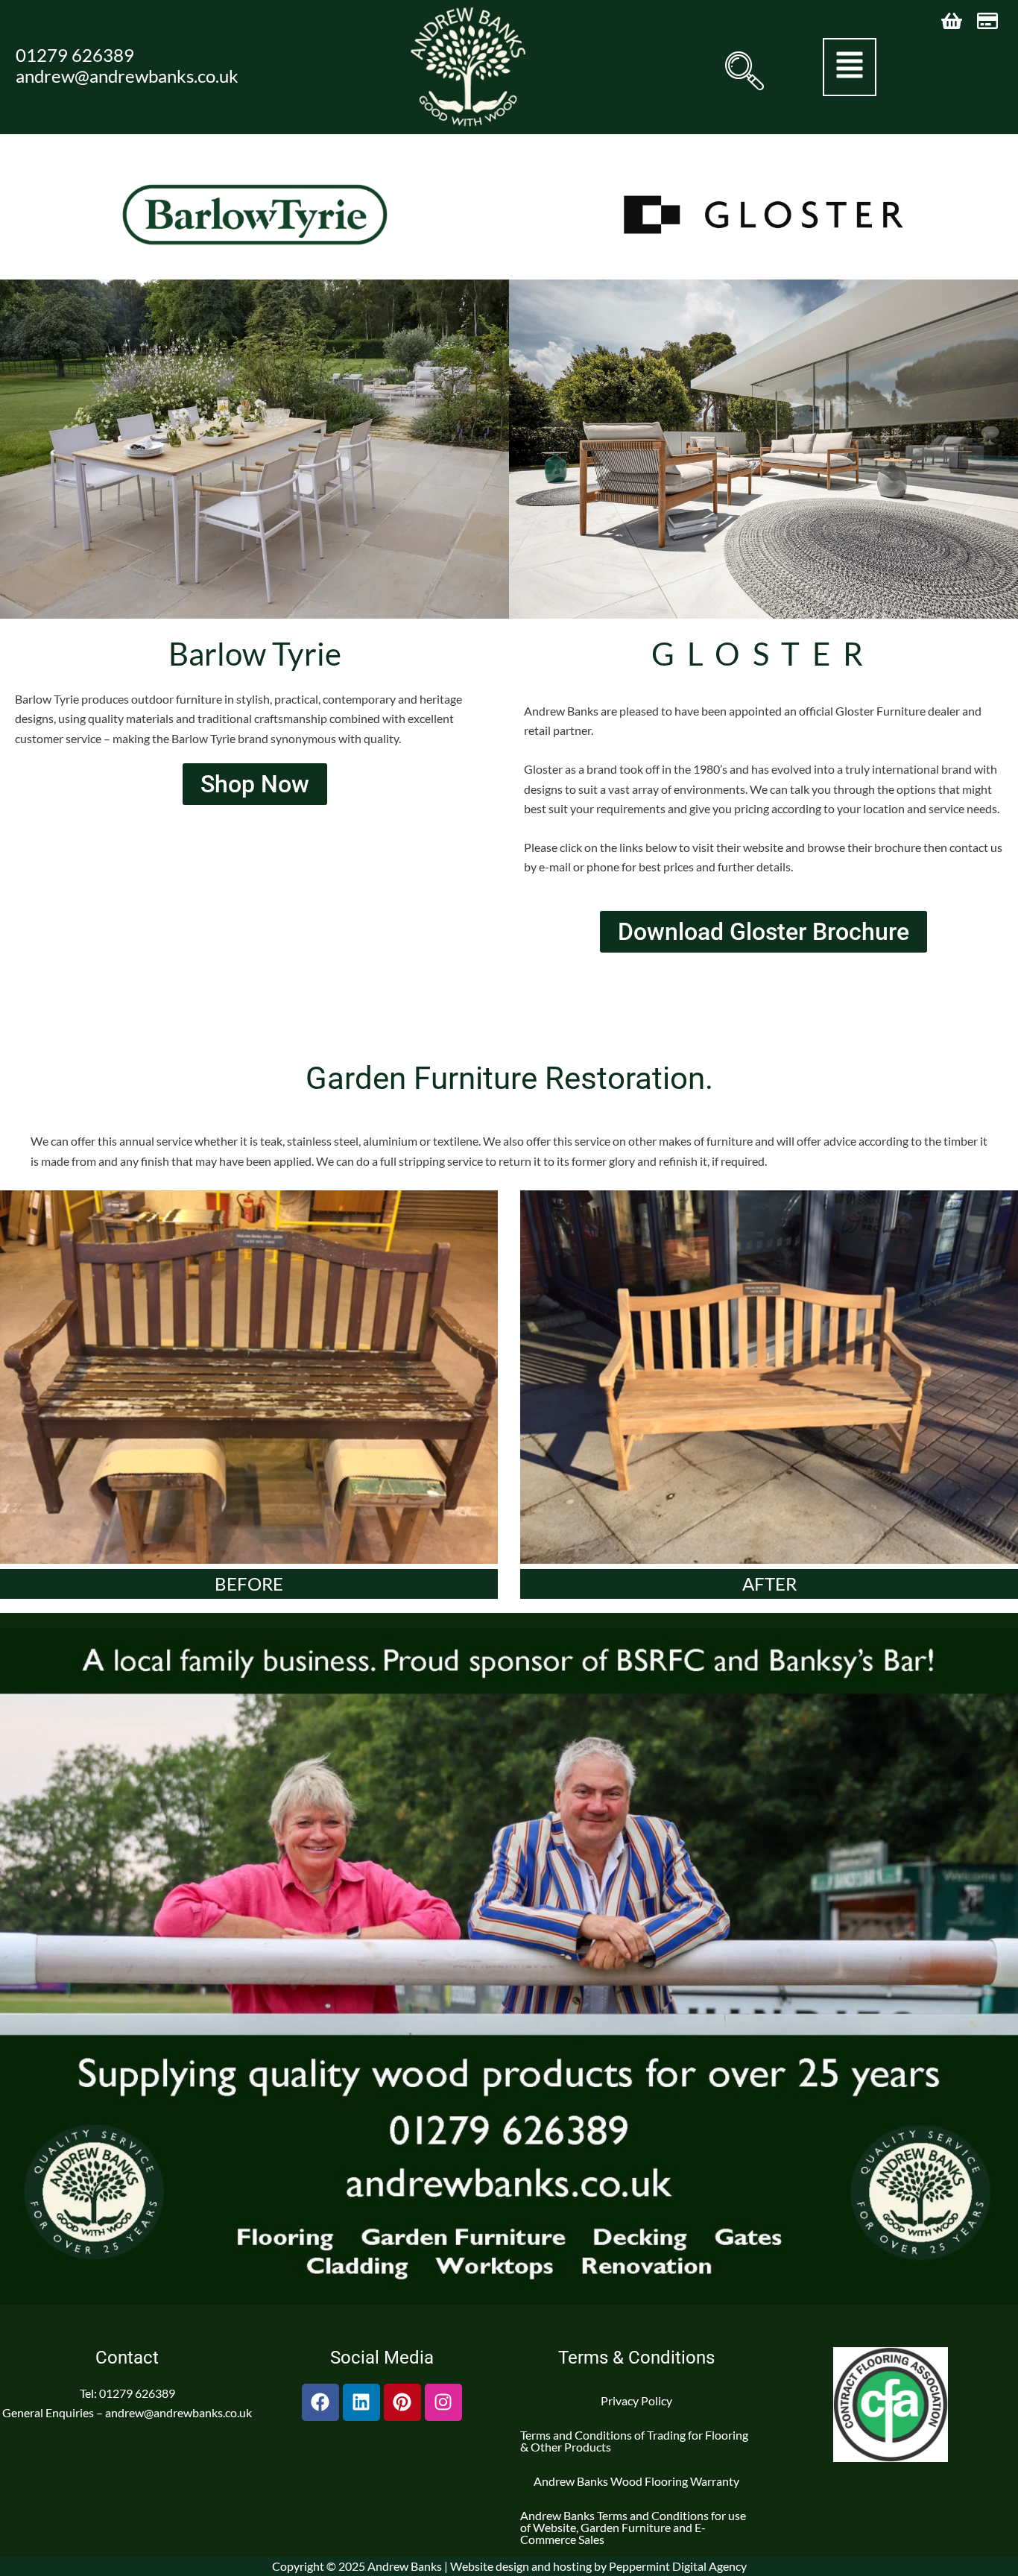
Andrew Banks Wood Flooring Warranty (636, 2481)
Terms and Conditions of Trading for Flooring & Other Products (634, 2441)
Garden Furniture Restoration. (509, 1078)
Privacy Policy (636, 2400)
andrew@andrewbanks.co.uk (127, 76)
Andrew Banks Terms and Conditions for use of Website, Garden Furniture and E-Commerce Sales (633, 2527)
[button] (742, 71)
